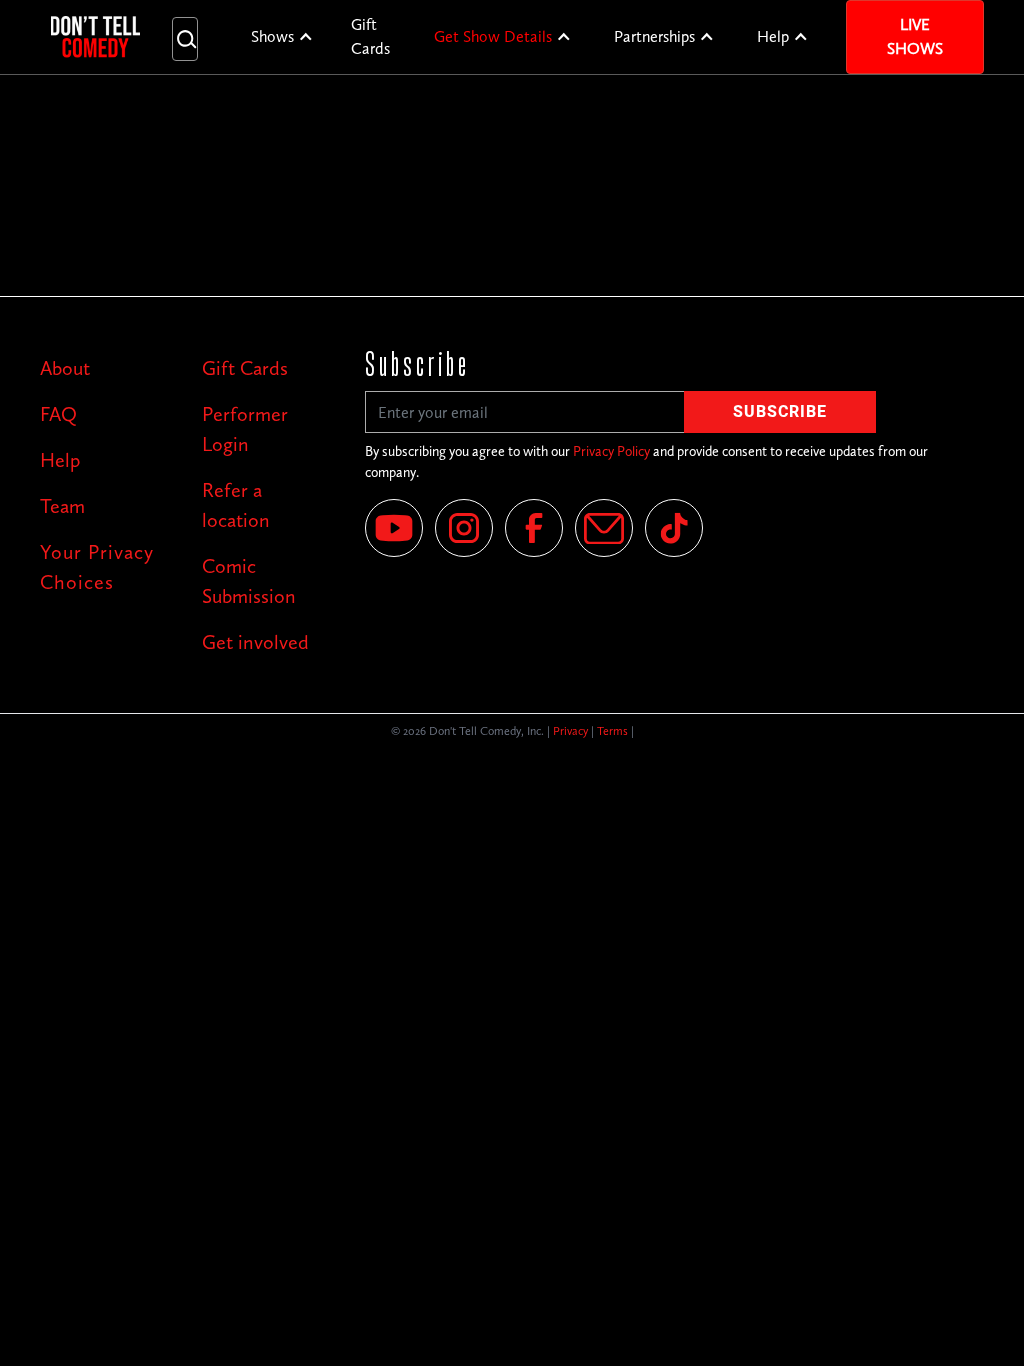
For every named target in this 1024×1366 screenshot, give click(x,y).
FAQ (58, 414)
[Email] (604, 528)
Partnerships (654, 36)
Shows (272, 36)
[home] (95, 37)
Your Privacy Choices (97, 567)
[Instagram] (464, 528)
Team (62, 506)
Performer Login (245, 429)
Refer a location (236, 505)
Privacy (570, 731)
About (65, 368)
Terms (612, 731)
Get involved (255, 642)
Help (773, 36)
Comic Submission (249, 581)
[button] (282, 37)
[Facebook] (534, 528)
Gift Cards (370, 36)
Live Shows (915, 36)
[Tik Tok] (674, 528)
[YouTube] (394, 528)
